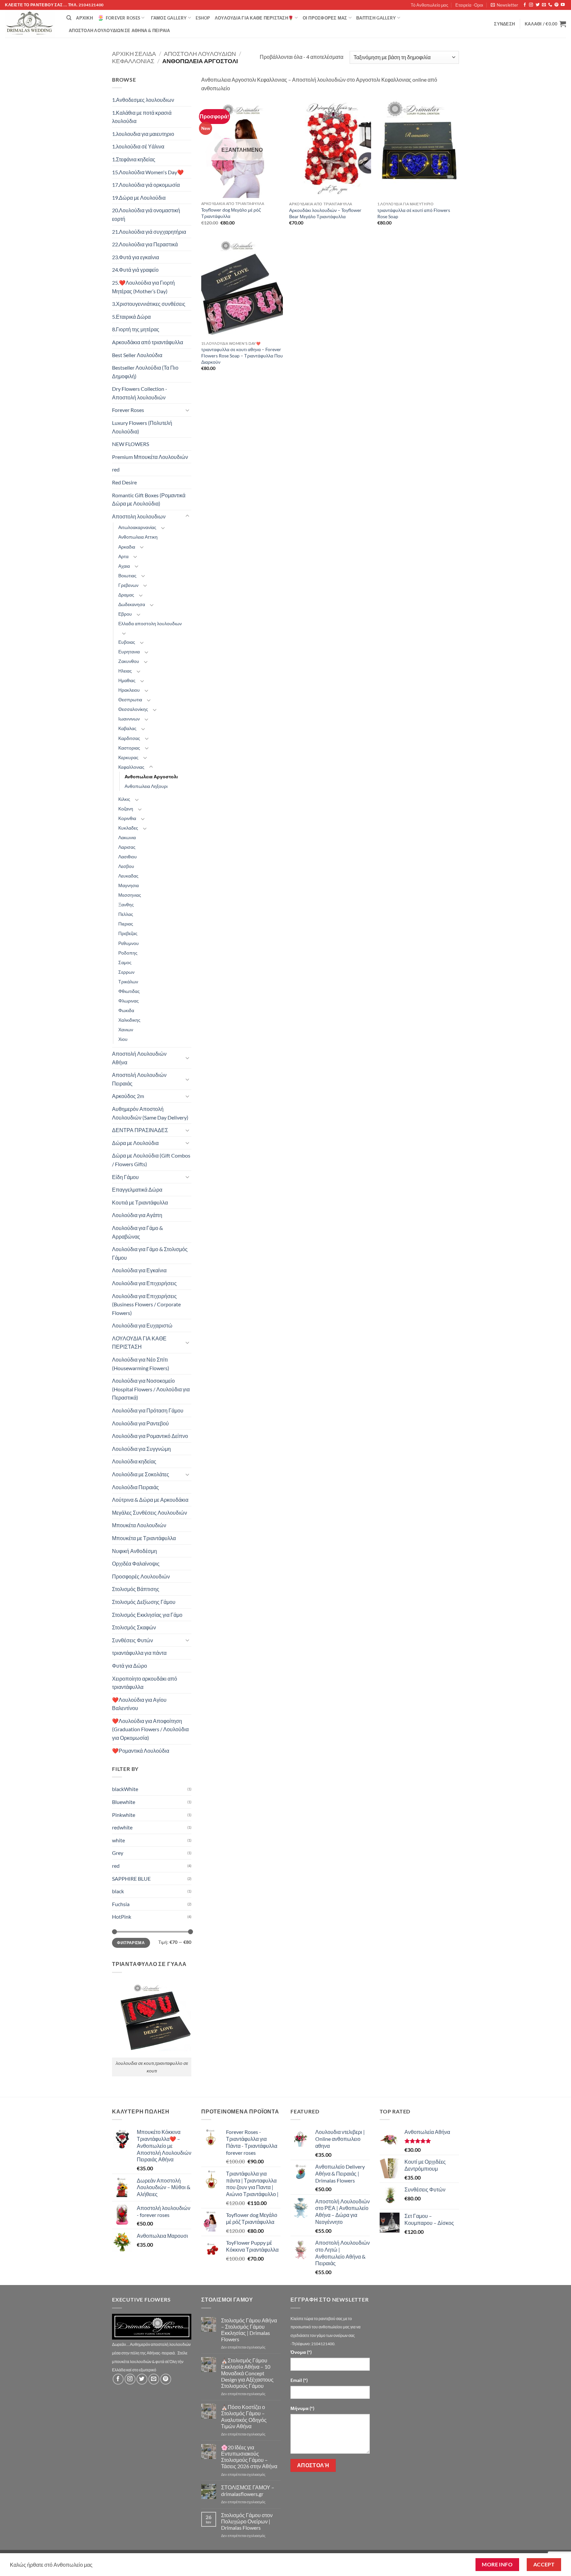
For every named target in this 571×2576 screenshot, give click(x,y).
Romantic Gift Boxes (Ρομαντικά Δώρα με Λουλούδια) (149, 499)
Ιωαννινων (129, 719)
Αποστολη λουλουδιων (200, 54)
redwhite (122, 1827)
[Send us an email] (544, 5)
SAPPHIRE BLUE (131, 1879)
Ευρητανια (129, 652)
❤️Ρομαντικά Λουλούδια (141, 1751)
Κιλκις (124, 799)
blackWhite (125, 1789)
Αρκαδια (127, 547)
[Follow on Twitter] (538, 5)
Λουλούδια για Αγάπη (137, 1215)
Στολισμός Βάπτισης (136, 1589)
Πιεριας (126, 924)
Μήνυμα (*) (302, 2408)
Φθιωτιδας (129, 991)
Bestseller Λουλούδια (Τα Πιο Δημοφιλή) (145, 372)
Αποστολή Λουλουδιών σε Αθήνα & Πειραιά (119, 30)
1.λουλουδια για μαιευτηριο (143, 134)
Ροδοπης (128, 953)
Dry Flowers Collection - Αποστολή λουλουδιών (140, 393)
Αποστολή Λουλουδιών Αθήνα (139, 1058)
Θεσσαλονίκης (133, 709)
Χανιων (126, 1029)
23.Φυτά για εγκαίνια (135, 257)
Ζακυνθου (129, 661)
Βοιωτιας (127, 575)
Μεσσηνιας (130, 895)
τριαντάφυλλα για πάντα (139, 1653)
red (116, 469)
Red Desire (124, 482)
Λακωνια (127, 837)
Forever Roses (123, 18)
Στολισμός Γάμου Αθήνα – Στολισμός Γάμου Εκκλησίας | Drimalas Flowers (249, 2330)
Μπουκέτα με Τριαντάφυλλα (144, 1538)
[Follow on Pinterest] (556, 5)
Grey (118, 1853)
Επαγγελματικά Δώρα (137, 1189)
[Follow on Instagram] (531, 5)
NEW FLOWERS (131, 444)
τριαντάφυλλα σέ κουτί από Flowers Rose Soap (414, 213)
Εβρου (125, 614)
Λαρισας (127, 847)
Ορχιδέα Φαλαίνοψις (136, 1563)
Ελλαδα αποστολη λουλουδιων (150, 623)
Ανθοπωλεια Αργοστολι (151, 777)
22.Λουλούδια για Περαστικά (145, 244)
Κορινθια (127, 818)
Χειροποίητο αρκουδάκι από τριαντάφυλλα (145, 1683)
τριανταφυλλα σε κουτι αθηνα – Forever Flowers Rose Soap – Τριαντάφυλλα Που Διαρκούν (242, 355)
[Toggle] (187, 410)
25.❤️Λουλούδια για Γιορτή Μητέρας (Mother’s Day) (143, 287)
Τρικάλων (128, 981)
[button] (504, 5)
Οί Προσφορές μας (325, 18)
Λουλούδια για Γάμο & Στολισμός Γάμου (150, 1253)
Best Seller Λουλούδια (137, 355)
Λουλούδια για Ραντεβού (140, 1423)
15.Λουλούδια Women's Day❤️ (148, 172)
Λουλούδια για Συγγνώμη (141, 1449)
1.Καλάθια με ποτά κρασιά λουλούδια (142, 117)
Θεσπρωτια (130, 699)
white (118, 1840)
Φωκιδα (126, 1010)
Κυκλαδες (128, 828)
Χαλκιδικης (129, 1020)
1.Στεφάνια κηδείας (134, 159)
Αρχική (84, 18)
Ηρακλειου (129, 690)
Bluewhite (124, 1802)
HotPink (122, 1917)
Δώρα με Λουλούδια (135, 1143)
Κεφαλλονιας (133, 61)
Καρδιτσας (129, 738)
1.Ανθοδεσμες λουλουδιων (143, 100)
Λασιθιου (128, 857)
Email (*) (299, 2380)
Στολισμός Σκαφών (134, 1627)
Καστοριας (129, 748)
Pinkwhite (124, 1815)
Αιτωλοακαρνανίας (137, 527)
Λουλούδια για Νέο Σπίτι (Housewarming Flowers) (141, 1364)
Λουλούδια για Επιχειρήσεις (144, 1283)
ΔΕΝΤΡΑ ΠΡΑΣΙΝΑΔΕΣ (140, 1130)
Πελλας (126, 914)
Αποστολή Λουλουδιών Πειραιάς (139, 1079)
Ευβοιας (127, 642)
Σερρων (126, 972)
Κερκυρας (128, 757)
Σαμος (125, 962)
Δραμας (126, 595)
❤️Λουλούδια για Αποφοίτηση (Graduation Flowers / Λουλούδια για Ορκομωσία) (150, 1729)
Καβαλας (127, 728)
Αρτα (123, 556)
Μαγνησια (129, 885)
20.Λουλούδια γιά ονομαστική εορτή (146, 214)
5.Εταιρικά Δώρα (131, 317)
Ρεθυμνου (129, 943)
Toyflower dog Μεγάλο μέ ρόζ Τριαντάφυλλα (231, 213)
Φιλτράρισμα (131, 1943)
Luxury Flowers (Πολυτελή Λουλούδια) (142, 427)
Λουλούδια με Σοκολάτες (141, 1474)
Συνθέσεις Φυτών (133, 1640)
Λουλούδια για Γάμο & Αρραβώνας (137, 1232)
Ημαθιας (127, 680)
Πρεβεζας (128, 933)
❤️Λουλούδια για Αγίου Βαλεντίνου (139, 1704)
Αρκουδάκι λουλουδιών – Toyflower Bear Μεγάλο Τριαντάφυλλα (325, 213)
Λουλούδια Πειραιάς (135, 1487)
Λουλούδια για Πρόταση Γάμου (148, 1410)
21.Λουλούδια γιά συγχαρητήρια (149, 232)
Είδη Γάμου (125, 1177)
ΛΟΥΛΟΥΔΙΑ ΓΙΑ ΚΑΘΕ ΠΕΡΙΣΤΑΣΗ (139, 1343)
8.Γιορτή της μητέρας (136, 329)
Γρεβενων (128, 585)
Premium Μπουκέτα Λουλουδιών (150, 457)
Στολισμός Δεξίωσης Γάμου (144, 1602)
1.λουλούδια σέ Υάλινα (138, 146)
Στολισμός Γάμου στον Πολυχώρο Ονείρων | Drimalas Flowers (247, 2521)
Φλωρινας (129, 1001)
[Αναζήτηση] (69, 18)
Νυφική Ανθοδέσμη (134, 1551)
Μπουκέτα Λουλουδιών (139, 1525)
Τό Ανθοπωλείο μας (429, 5)
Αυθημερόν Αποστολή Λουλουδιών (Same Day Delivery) (150, 1113)
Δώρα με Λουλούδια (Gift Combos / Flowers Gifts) (151, 1160)
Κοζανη (126, 809)
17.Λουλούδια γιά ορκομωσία (146, 185)
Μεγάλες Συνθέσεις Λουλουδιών (150, 1513)
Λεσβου (126, 866)
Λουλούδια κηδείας (134, 1461)
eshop (203, 18)
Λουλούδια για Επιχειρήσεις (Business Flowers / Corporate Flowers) (146, 1304)
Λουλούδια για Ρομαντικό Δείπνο (150, 1436)
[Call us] (550, 5)
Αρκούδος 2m (128, 1096)
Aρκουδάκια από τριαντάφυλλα (148, 342)
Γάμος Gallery (169, 18)
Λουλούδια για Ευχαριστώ (142, 1325)
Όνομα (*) (301, 2352)
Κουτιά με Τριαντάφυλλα (140, 1202)
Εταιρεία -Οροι (469, 5)
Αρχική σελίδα (134, 54)
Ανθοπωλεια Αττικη (138, 537)
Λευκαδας (128, 876)
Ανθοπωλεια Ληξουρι (146, 786)
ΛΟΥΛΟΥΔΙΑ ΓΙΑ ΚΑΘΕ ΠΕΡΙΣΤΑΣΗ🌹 (254, 18)
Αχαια (124, 566)
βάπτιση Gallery (376, 18)
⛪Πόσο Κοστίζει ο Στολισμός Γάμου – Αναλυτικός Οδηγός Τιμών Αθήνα (244, 2416)
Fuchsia (121, 1904)
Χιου (123, 1039)
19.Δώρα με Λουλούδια (139, 198)
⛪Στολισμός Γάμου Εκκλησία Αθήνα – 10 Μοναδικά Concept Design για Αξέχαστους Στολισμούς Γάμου (247, 2373)
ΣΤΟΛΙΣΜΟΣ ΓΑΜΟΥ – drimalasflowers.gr (248, 2490)
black (118, 1891)
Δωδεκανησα (132, 604)
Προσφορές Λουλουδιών (141, 1576)
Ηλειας (125, 671)
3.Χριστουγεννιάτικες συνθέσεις (149, 304)
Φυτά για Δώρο (130, 1666)
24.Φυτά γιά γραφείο (135, 270)
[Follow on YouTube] (563, 5)
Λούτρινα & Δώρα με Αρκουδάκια (150, 1500)
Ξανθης (126, 904)
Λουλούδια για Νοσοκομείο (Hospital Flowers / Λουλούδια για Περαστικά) (151, 1389)
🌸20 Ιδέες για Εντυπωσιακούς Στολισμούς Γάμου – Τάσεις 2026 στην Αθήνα (249, 2457)
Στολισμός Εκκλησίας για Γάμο (147, 1615)
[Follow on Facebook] (525, 5)
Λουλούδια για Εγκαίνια (139, 1270)
